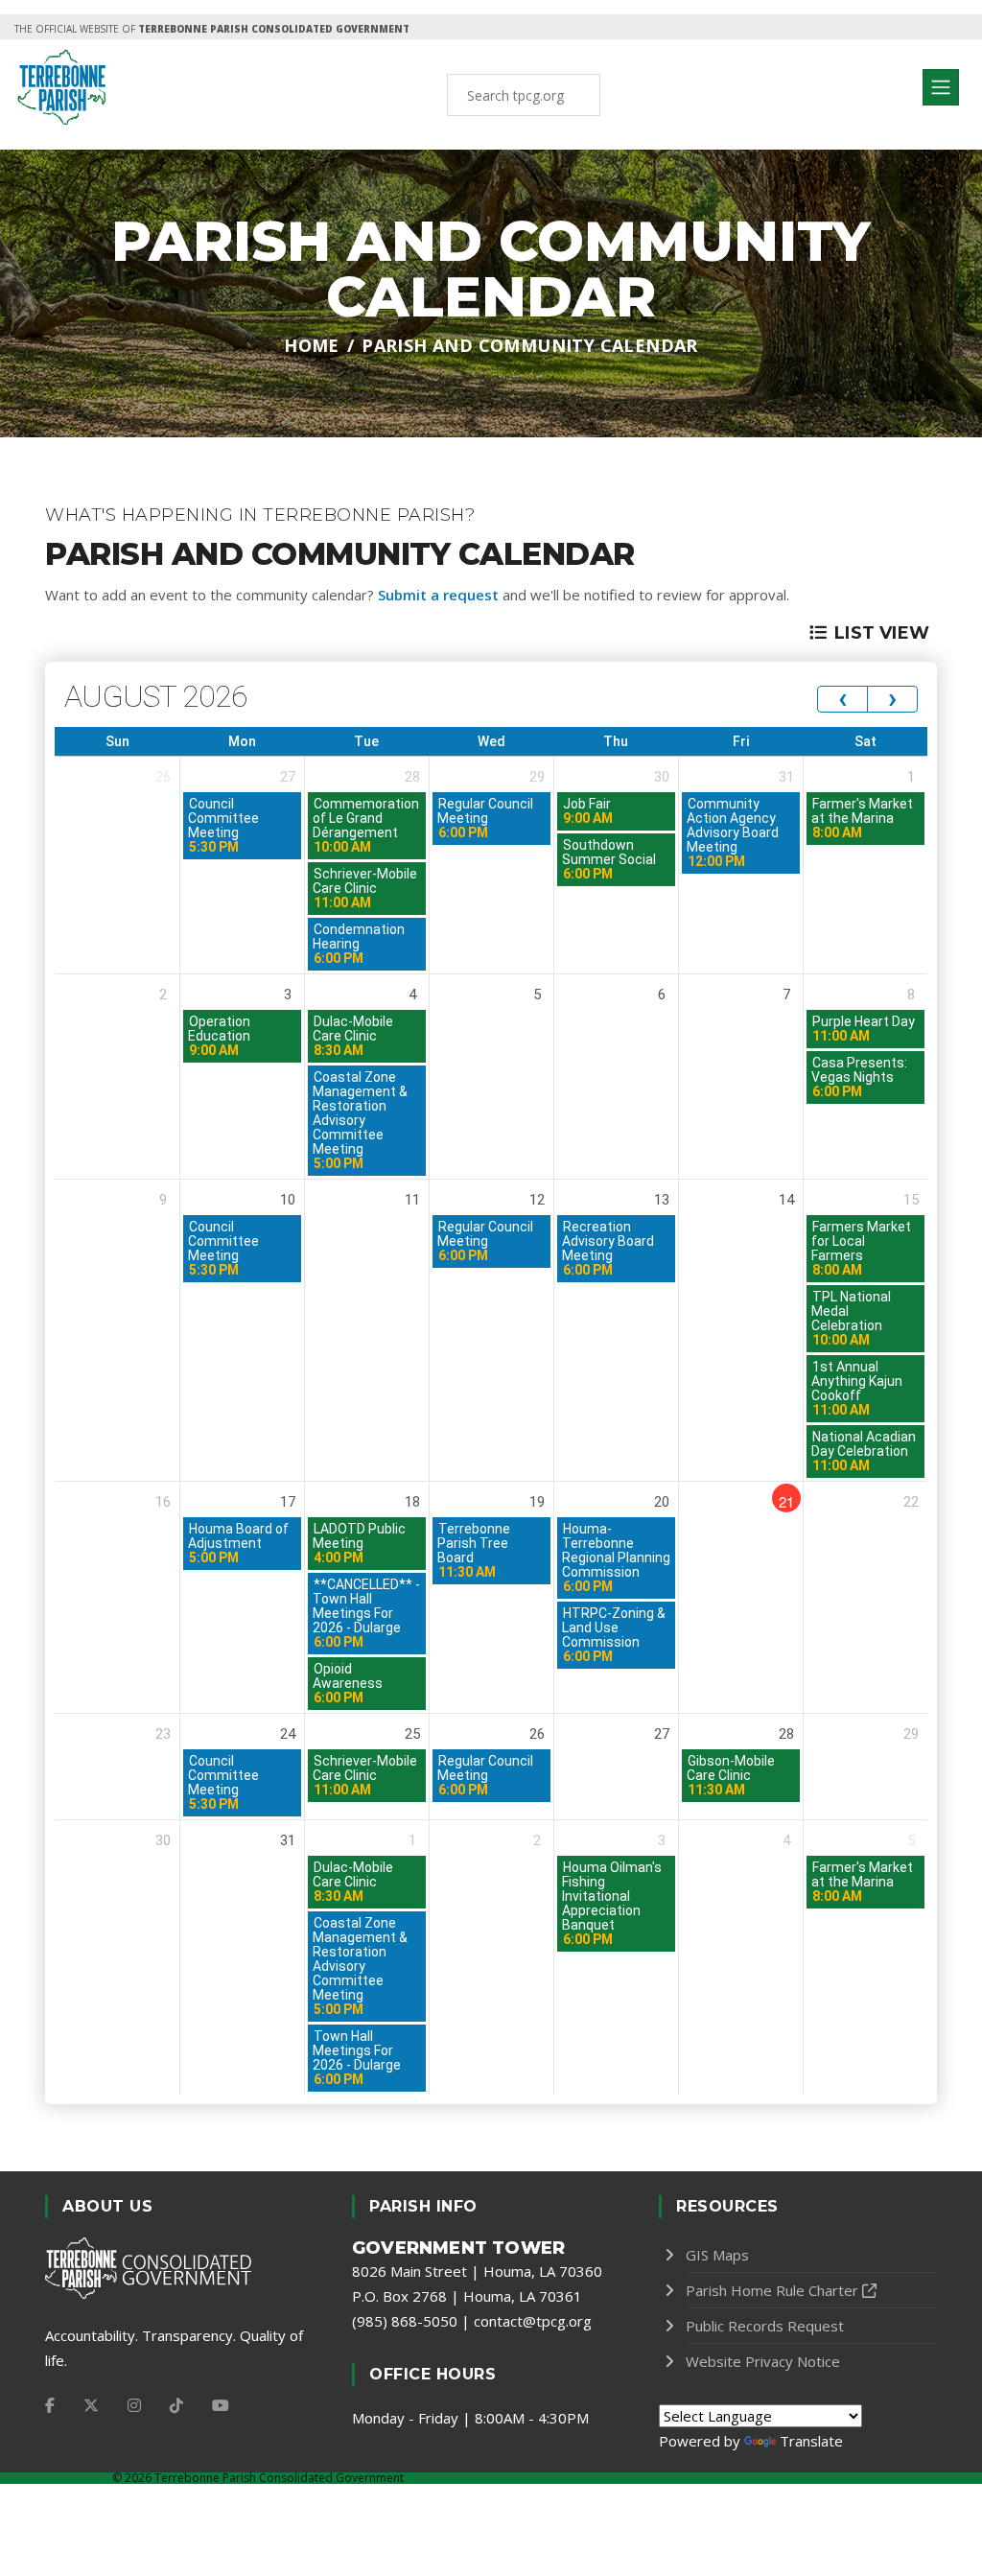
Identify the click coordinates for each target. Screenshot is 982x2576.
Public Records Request (765, 2326)
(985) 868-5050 (405, 2321)
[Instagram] (134, 2405)
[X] (91, 2405)
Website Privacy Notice (763, 2361)
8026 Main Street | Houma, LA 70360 (477, 2271)
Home (312, 345)
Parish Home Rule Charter (772, 2290)
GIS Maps (717, 2255)
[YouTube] (221, 2405)
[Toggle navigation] (941, 87)
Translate (811, 2441)
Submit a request (438, 595)
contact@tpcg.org (533, 2321)
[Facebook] (50, 2405)
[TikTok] (176, 2405)
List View (882, 633)
